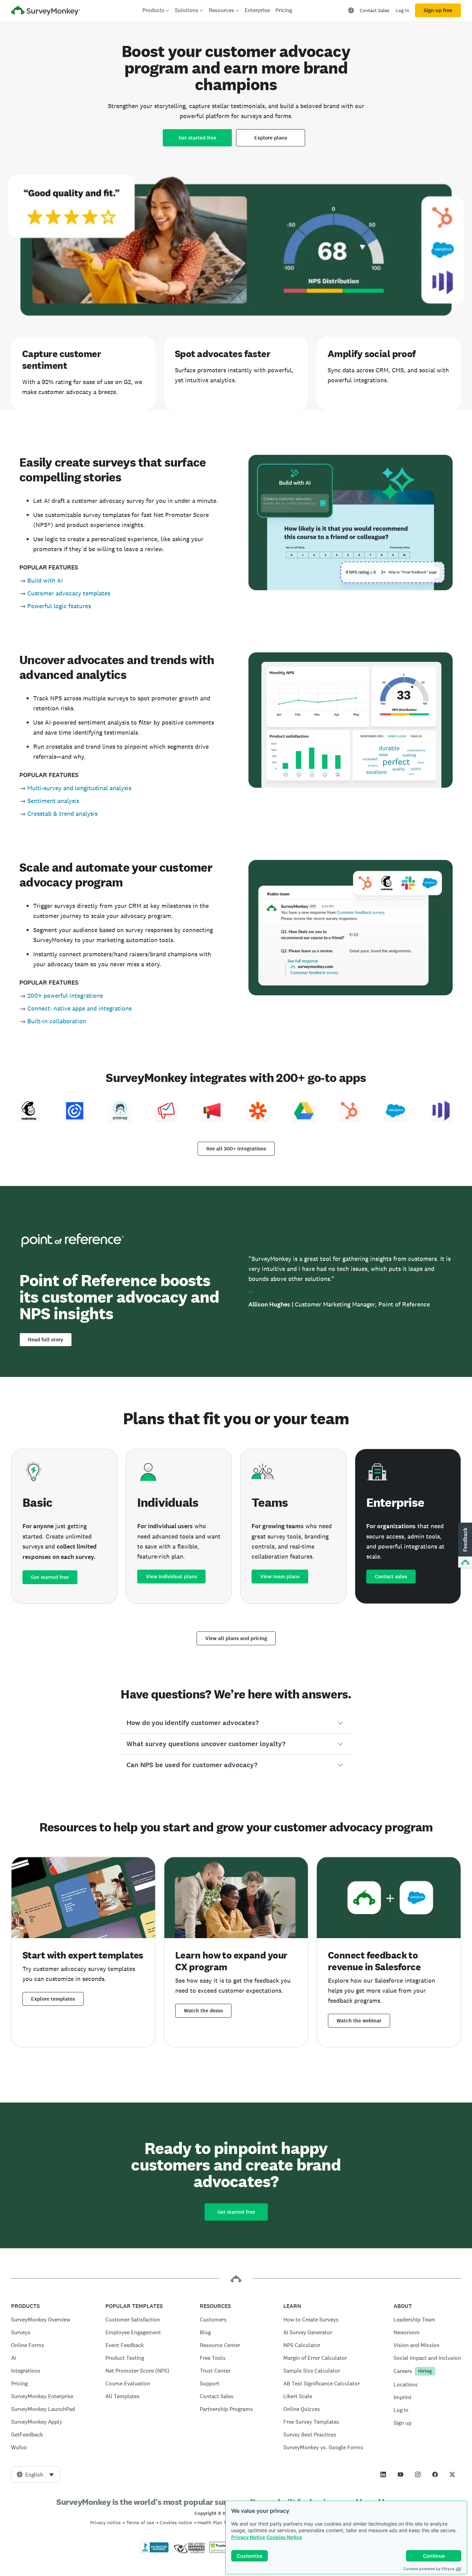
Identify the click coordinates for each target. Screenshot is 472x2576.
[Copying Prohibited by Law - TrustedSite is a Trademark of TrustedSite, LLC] (223, 2551)
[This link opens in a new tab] (383, 2474)
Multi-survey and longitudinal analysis (79, 788)
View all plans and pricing (236, 1638)
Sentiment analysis (53, 801)
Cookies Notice (284, 2537)
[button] (236, 1723)
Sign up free (438, 10)
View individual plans (171, 1577)
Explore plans (271, 138)
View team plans (280, 1577)
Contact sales (391, 1577)
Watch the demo (203, 2011)
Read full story (46, 1340)
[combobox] (36, 2474)
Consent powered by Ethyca (429, 2569)
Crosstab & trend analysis (62, 813)
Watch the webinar (359, 2021)
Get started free (197, 138)
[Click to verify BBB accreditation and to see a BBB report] (154, 2551)
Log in (402, 10)
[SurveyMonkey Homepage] (46, 11)
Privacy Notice (248, 2537)
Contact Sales (375, 10)
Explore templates (53, 1999)
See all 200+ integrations (236, 1149)
